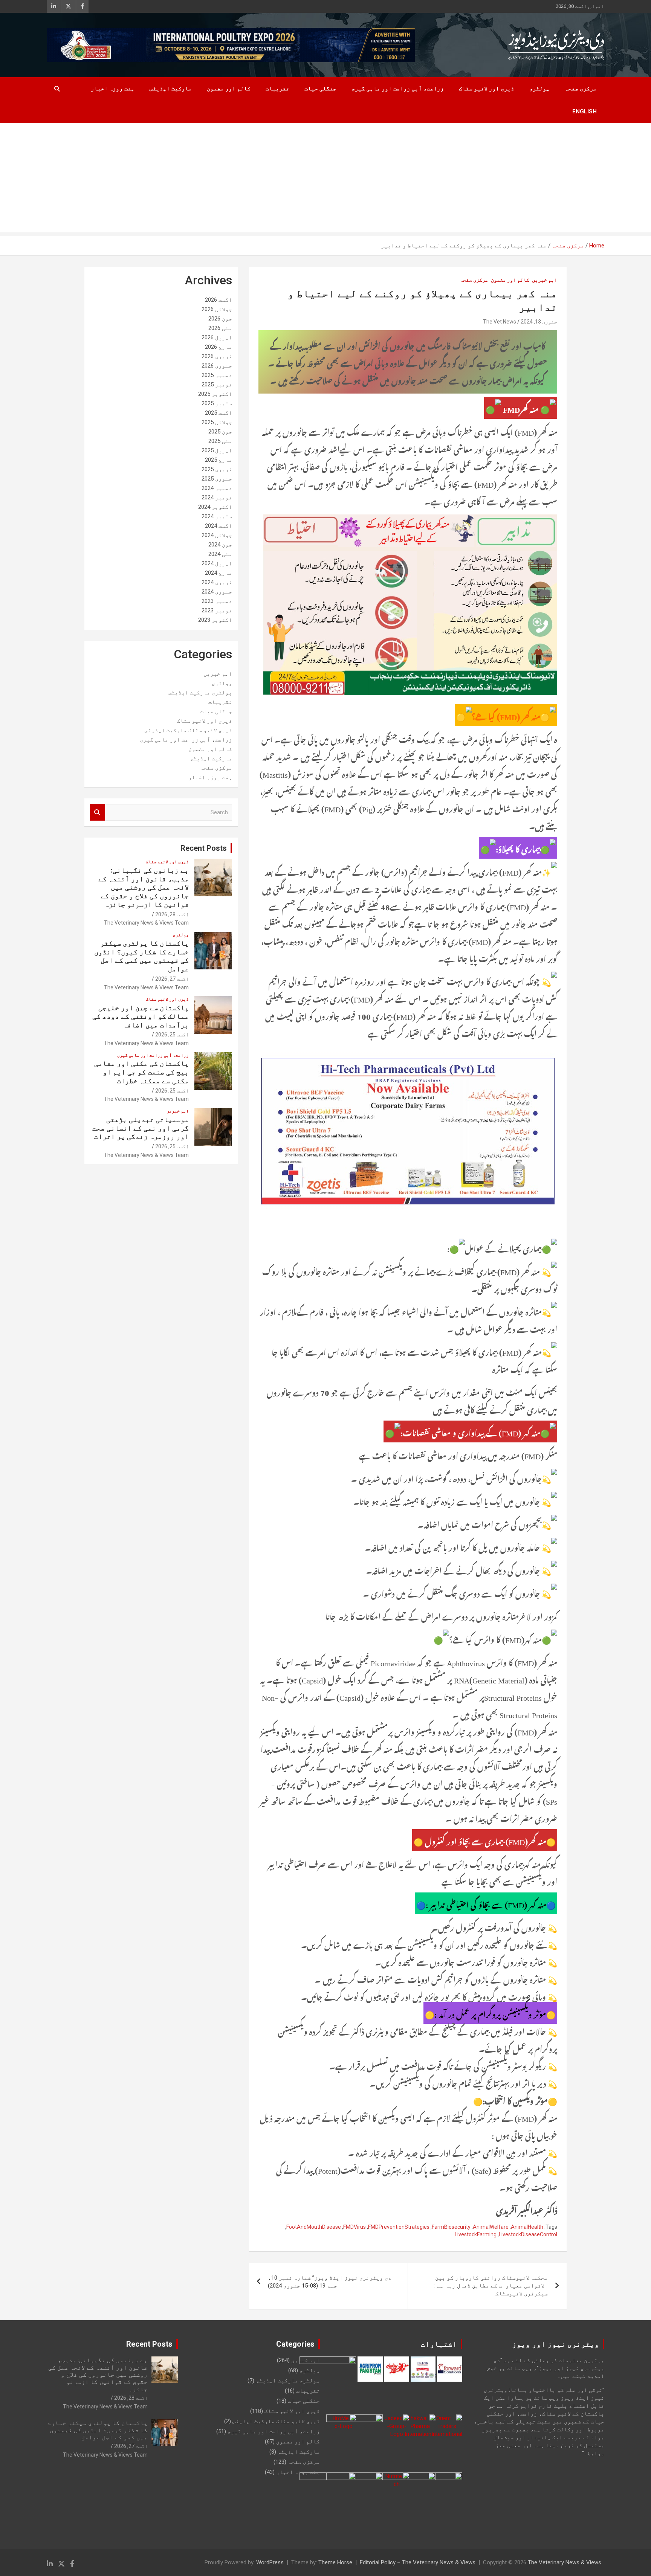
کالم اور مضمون (229, 89)
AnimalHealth (527, 2227)
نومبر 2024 (217, 497)
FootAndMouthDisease (314, 2227)
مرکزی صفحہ (581, 89)
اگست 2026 (219, 300)
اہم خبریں (545, 280)
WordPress (270, 2562)
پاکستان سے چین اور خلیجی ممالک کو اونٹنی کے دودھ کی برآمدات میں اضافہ (141, 1016)
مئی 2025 (220, 441)
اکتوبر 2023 (215, 620)
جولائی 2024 (217, 535)
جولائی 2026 (217, 309)
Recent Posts (204, 848)
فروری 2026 (217, 356)
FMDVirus (355, 2227)
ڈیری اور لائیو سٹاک (487, 89)
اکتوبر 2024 (215, 507)
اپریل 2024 (217, 563)
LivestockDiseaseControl (528, 2234)
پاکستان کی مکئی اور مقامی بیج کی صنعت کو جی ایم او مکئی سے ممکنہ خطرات (141, 1072)
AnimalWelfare (491, 2227)
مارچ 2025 (219, 460)
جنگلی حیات (320, 89)
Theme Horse (335, 2562)
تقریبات (277, 89)
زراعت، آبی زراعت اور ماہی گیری (398, 89)
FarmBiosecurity (451, 2227)
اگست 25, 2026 (172, 1035)
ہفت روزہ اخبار (113, 89)
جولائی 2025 (217, 422)
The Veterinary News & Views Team (146, 923)
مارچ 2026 (219, 347)
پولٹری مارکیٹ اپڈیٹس (200, 693)
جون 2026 (220, 319)
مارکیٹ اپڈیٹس (171, 89)
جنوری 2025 (217, 479)
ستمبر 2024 (217, 516)
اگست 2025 (219, 413)
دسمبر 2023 (217, 601)
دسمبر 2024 (217, 488)
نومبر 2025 (217, 385)
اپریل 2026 (217, 337)
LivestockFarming (476, 2234)
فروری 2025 (217, 469)
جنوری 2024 (217, 592)
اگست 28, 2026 (172, 914)
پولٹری (539, 89)
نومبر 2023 (217, 610)
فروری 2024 (217, 582)
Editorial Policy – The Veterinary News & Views (418, 2562)
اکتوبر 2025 (215, 394)
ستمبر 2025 (217, 403)
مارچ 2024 (219, 573)
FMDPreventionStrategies (399, 2227)
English (585, 111)
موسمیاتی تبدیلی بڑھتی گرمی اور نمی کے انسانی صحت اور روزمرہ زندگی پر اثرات (141, 1128)
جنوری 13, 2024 (539, 322)
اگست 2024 (219, 526)
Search (98, 813)
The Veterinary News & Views (565, 2562)
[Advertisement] (325, 180)
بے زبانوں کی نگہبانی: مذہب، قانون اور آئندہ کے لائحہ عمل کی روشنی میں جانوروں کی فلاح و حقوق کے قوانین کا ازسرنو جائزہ (144, 887)
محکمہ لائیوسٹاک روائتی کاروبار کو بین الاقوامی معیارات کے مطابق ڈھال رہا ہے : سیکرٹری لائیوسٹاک (491, 2286)
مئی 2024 (220, 554)
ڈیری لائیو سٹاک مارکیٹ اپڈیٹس (188, 730)
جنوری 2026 (217, 366)
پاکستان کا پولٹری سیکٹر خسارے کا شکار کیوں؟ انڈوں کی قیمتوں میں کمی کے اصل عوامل (141, 956)
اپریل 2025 (217, 450)
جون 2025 (220, 432)
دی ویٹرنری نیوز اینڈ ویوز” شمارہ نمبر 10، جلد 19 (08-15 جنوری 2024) (330, 2282)
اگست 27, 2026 (172, 979)
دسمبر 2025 (217, 375)
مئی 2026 (220, 328)
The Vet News (500, 322)
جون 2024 (220, 545)
